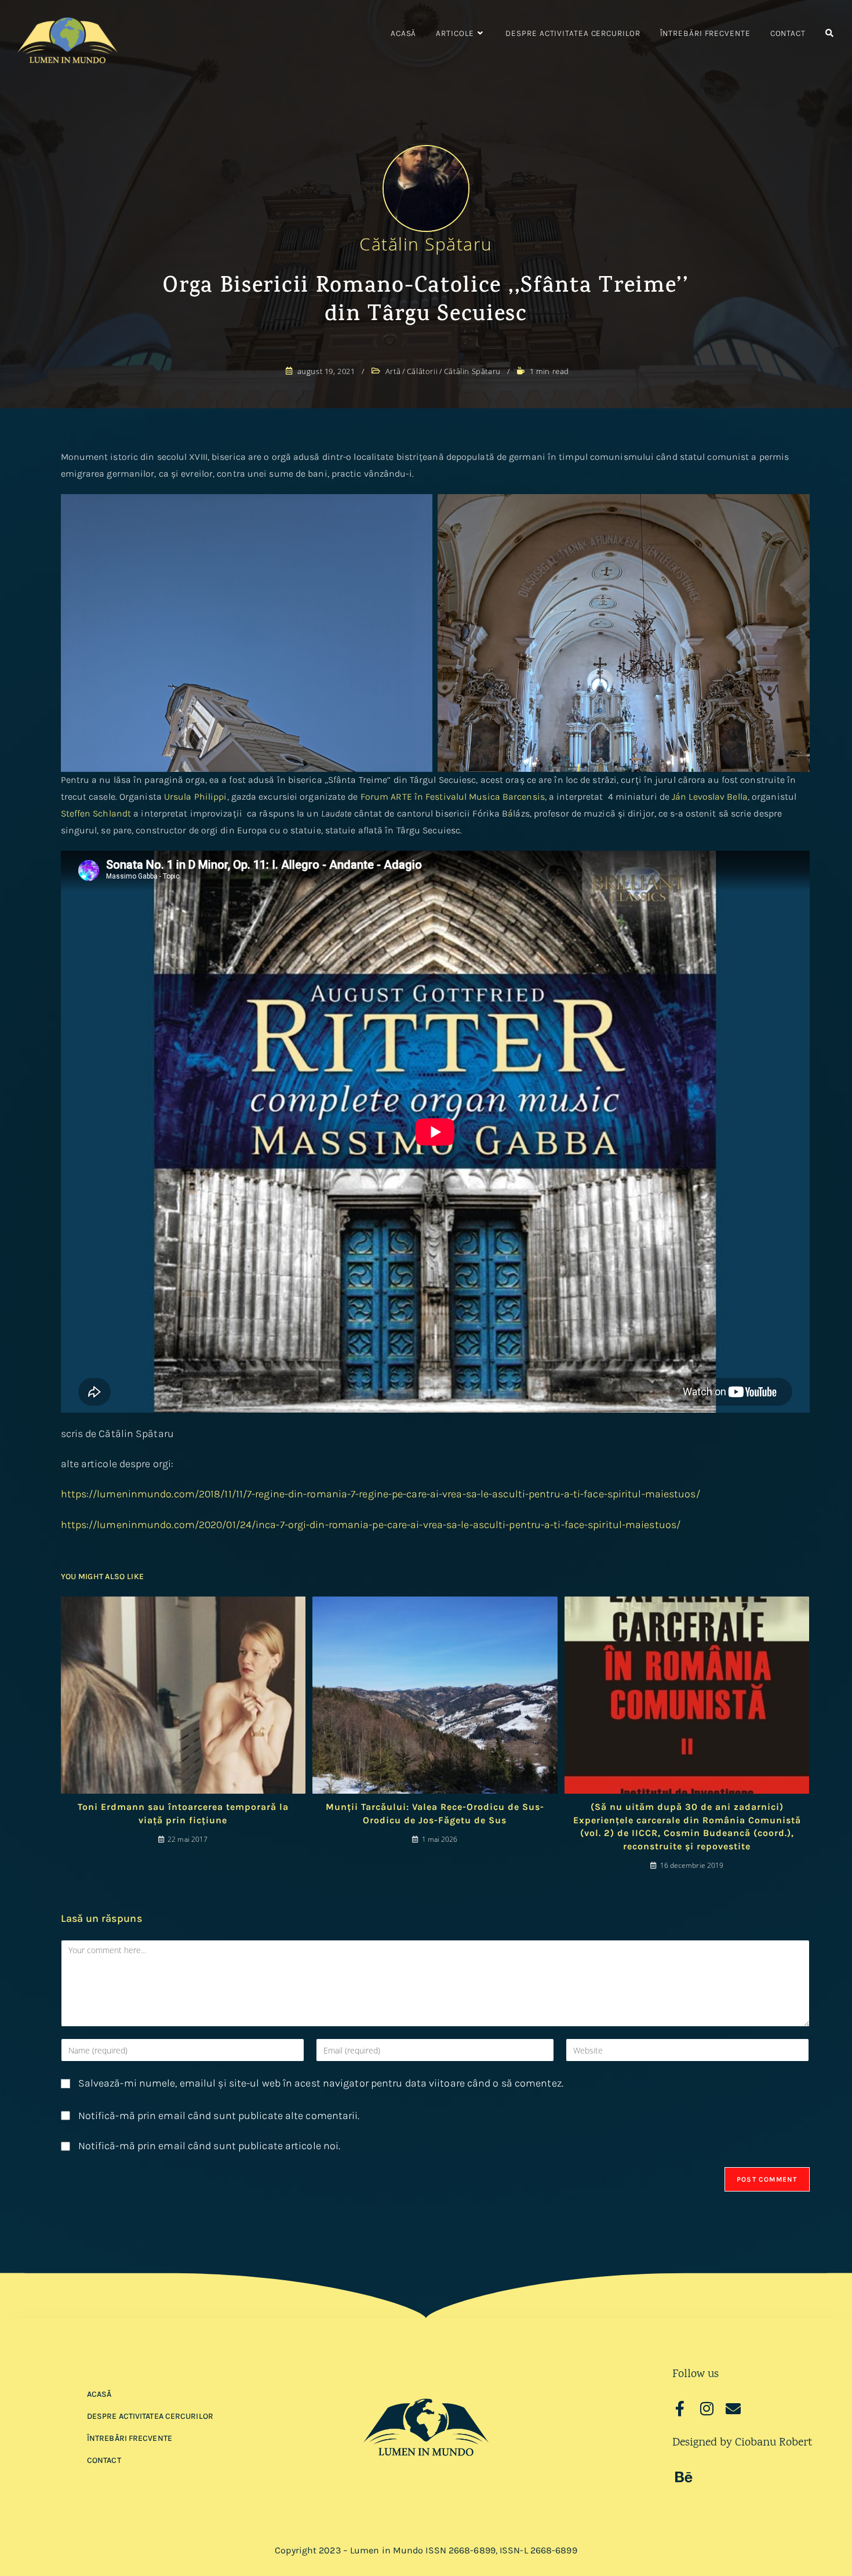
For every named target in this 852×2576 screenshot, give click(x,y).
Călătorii (422, 371)
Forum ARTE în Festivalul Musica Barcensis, (454, 797)
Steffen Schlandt (96, 813)
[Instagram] (707, 2408)
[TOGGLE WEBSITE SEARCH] (829, 34)
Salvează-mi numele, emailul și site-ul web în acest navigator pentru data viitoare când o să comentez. (321, 2083)
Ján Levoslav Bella (710, 797)
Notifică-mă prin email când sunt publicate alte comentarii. (219, 2116)
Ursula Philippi (196, 797)
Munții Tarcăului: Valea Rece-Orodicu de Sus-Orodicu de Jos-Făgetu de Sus (435, 1813)
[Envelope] (733, 2408)
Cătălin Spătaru (426, 244)
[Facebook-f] (680, 2408)
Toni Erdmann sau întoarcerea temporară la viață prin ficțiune (183, 1813)
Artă (393, 371)
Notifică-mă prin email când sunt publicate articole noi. (210, 2146)
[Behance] (684, 2477)
